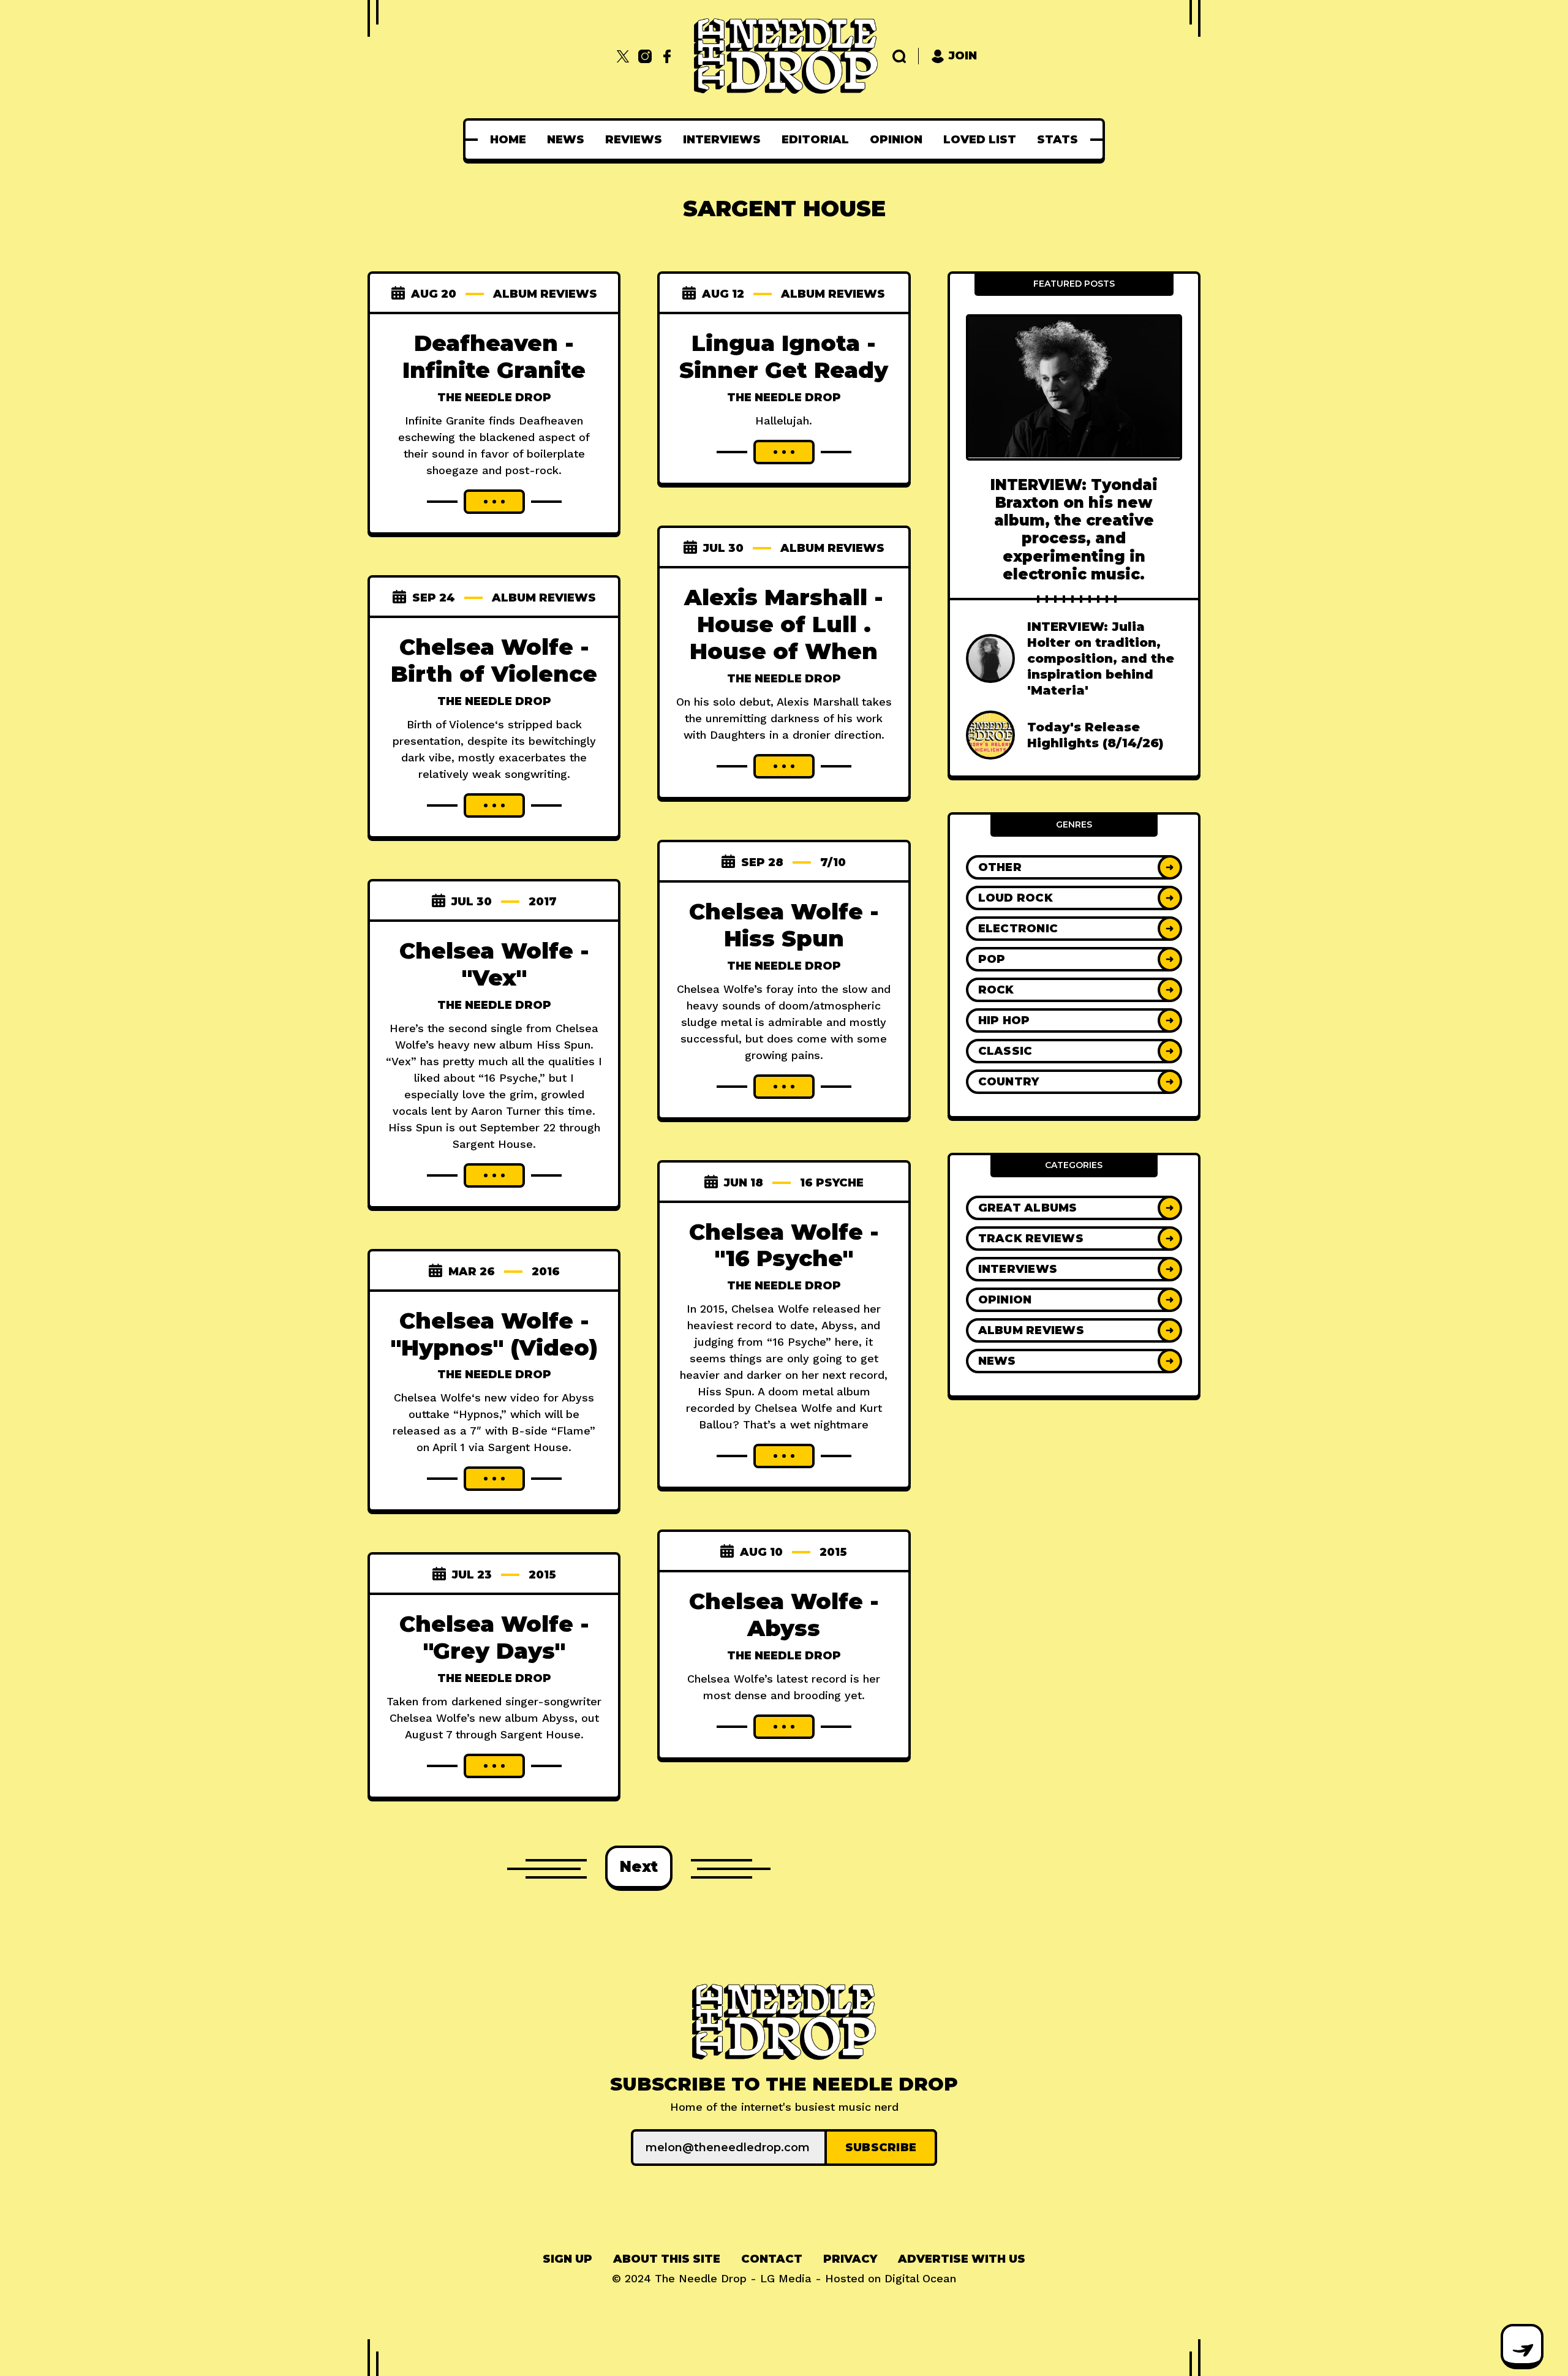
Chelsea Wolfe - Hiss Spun (784, 925)
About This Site (667, 2259)
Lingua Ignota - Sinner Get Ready (784, 356)
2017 (543, 902)
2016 (546, 1272)
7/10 (833, 862)
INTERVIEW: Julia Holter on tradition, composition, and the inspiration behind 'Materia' (1101, 658)
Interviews (722, 140)
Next (639, 1867)
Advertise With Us (962, 2259)
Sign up (567, 2259)
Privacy (850, 2259)
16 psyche (832, 1183)
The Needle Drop (494, 398)
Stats (1057, 140)
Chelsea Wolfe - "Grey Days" (494, 1637)
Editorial (815, 140)
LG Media (786, 2278)
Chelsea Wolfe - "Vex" (494, 964)
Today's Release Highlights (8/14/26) (1095, 735)
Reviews (634, 140)
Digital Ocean (920, 2278)
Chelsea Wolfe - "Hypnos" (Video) (494, 1334)
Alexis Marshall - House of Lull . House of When (784, 624)
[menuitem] (508, 140)
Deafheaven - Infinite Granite (494, 356)
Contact (772, 2259)
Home (508, 140)
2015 (833, 1552)
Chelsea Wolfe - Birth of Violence (494, 660)
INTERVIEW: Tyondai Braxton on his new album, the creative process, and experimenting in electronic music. (1074, 529)
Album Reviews (545, 294)
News (566, 140)
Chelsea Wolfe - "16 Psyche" (784, 1245)
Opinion (896, 140)
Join (963, 56)
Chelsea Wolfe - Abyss (784, 1615)
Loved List (980, 140)
